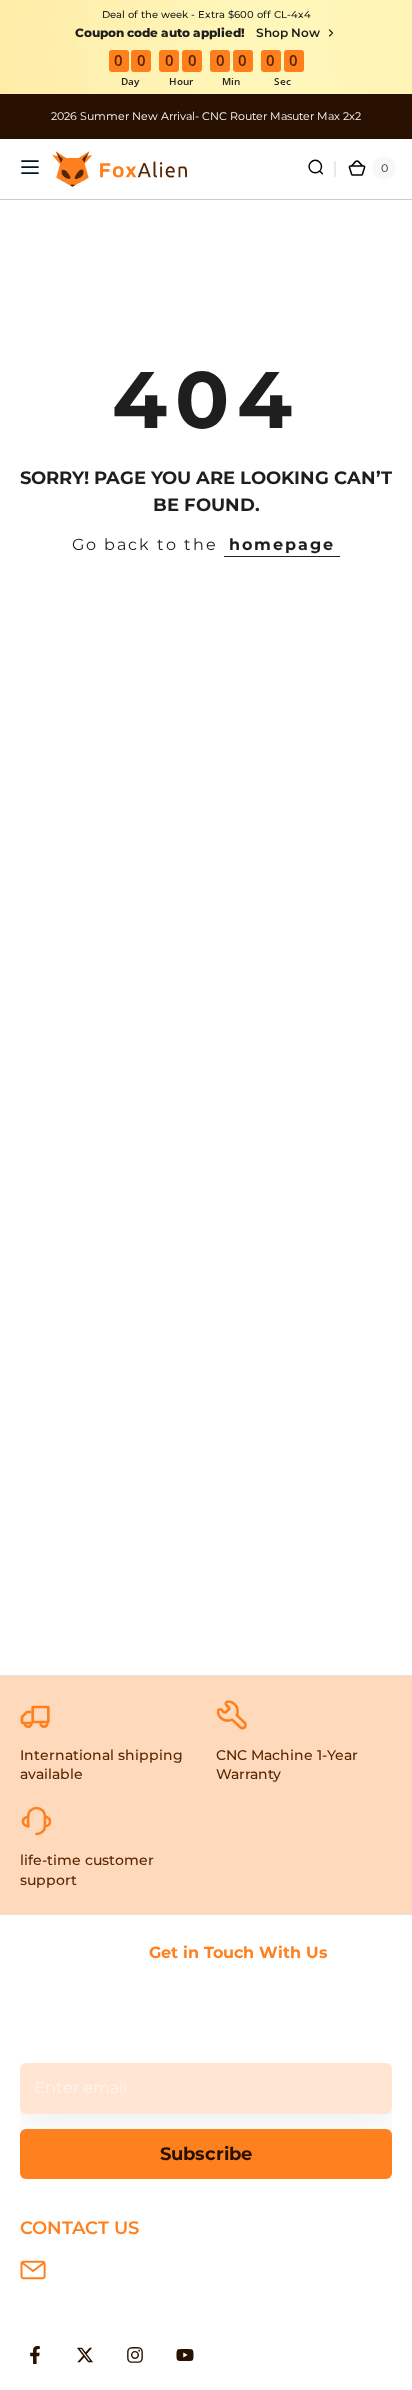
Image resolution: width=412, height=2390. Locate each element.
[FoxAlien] (206, 116)
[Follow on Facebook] (35, 2355)
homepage (282, 544)
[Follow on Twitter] (85, 2355)
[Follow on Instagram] (135, 2355)
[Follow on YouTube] (185, 2355)
